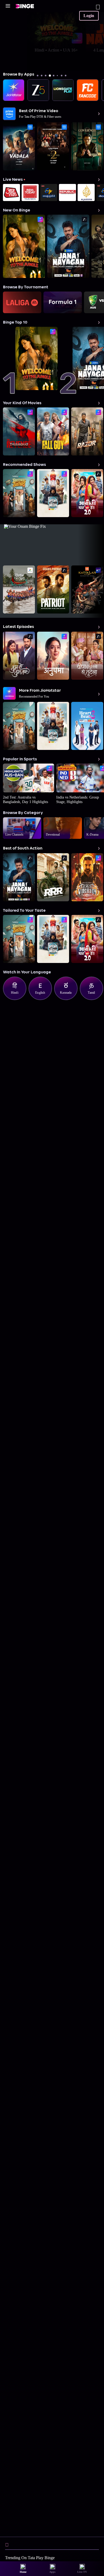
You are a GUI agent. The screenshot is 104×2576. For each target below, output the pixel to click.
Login (89, 16)
